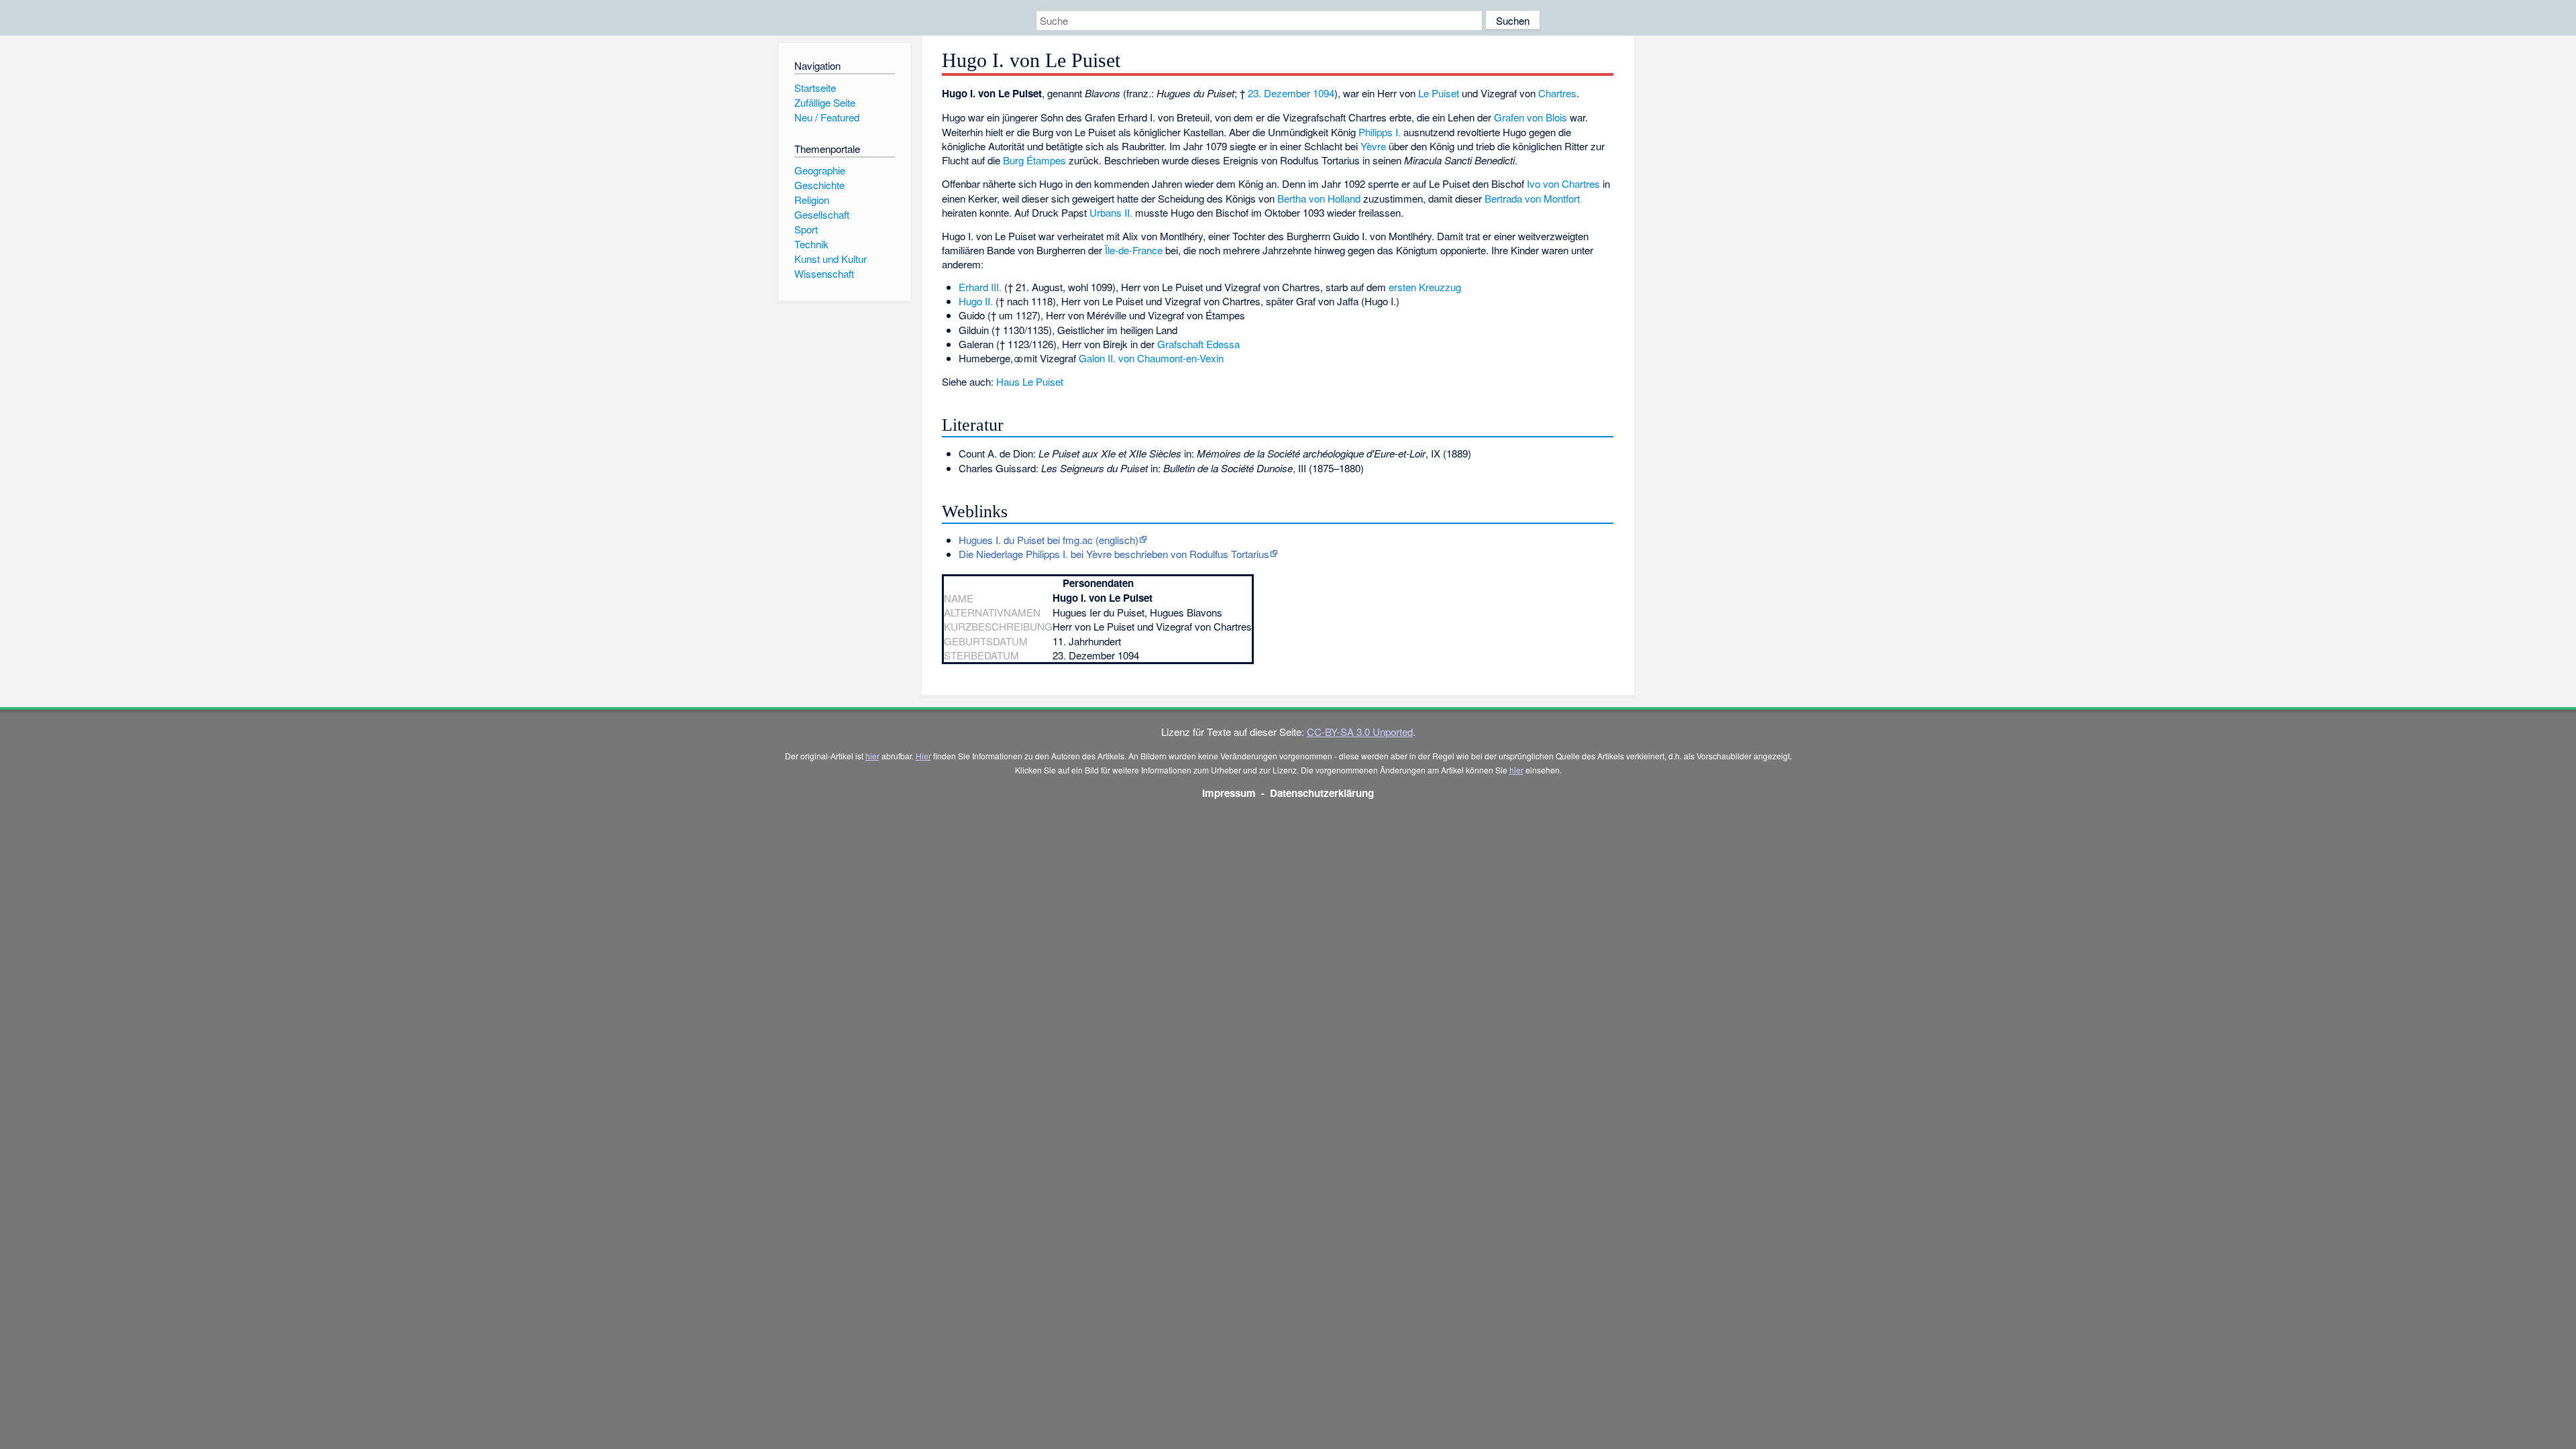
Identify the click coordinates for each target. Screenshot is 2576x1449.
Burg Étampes (1034, 160)
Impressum (1229, 793)
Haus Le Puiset (1030, 381)
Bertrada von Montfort (1532, 198)
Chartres (1557, 93)
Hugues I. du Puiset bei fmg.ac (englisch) (1049, 540)
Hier (923, 756)
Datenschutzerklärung (1322, 793)
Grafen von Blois (1531, 117)
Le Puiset (1439, 93)
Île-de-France (1134, 250)
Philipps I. (1380, 132)
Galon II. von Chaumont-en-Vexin (1151, 358)
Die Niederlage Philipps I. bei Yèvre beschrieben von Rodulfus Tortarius (1114, 554)
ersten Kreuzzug (1425, 287)
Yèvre (1373, 146)
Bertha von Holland (1319, 198)
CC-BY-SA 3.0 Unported (1360, 732)
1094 (1324, 93)
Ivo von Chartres (1563, 183)
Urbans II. (1111, 212)
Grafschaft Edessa (1198, 344)
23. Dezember (1279, 93)
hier (872, 756)
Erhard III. (980, 287)
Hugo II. (976, 301)
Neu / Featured (827, 117)
